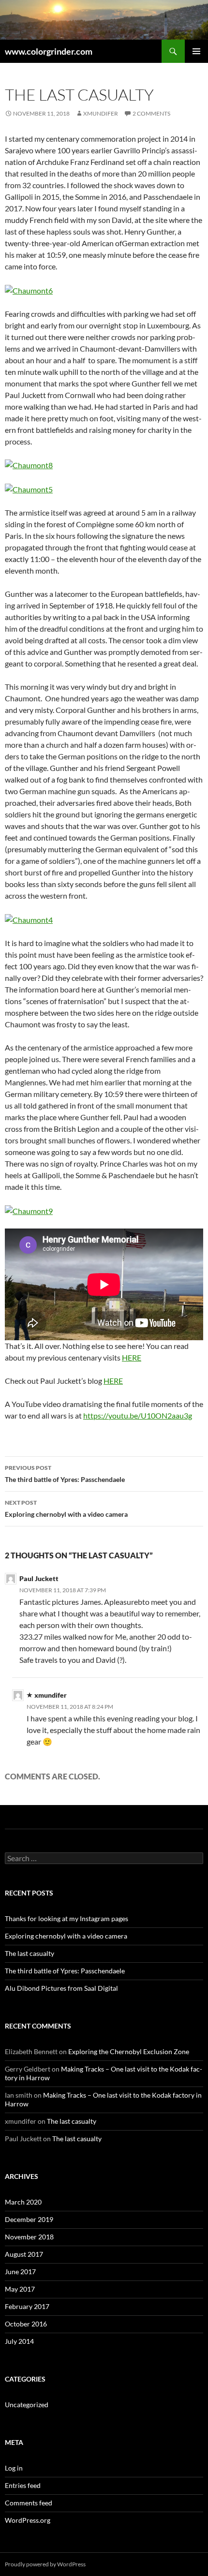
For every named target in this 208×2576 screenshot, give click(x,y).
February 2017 (27, 2306)
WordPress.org (28, 2520)
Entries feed (23, 2485)
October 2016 (26, 2324)
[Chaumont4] (29, 919)
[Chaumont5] (29, 488)
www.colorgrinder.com (49, 51)
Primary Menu (196, 51)
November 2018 (29, 2237)
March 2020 (23, 2202)
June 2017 (20, 2272)
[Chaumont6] (29, 289)
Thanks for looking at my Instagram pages (67, 1918)
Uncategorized (27, 2405)
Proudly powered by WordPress (45, 2564)
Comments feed (29, 2503)
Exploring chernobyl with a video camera (66, 1509)
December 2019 (29, 2219)
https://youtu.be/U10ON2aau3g (138, 1415)
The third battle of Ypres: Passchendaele (65, 1474)
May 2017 (20, 2289)
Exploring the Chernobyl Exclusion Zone (129, 2051)
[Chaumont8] (29, 465)
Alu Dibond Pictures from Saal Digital (61, 1988)
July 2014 (19, 2341)
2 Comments (151, 113)
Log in (14, 2468)
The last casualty (30, 1953)
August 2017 (24, 2254)
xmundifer (101, 113)
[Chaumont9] (29, 1210)
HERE (132, 1357)
